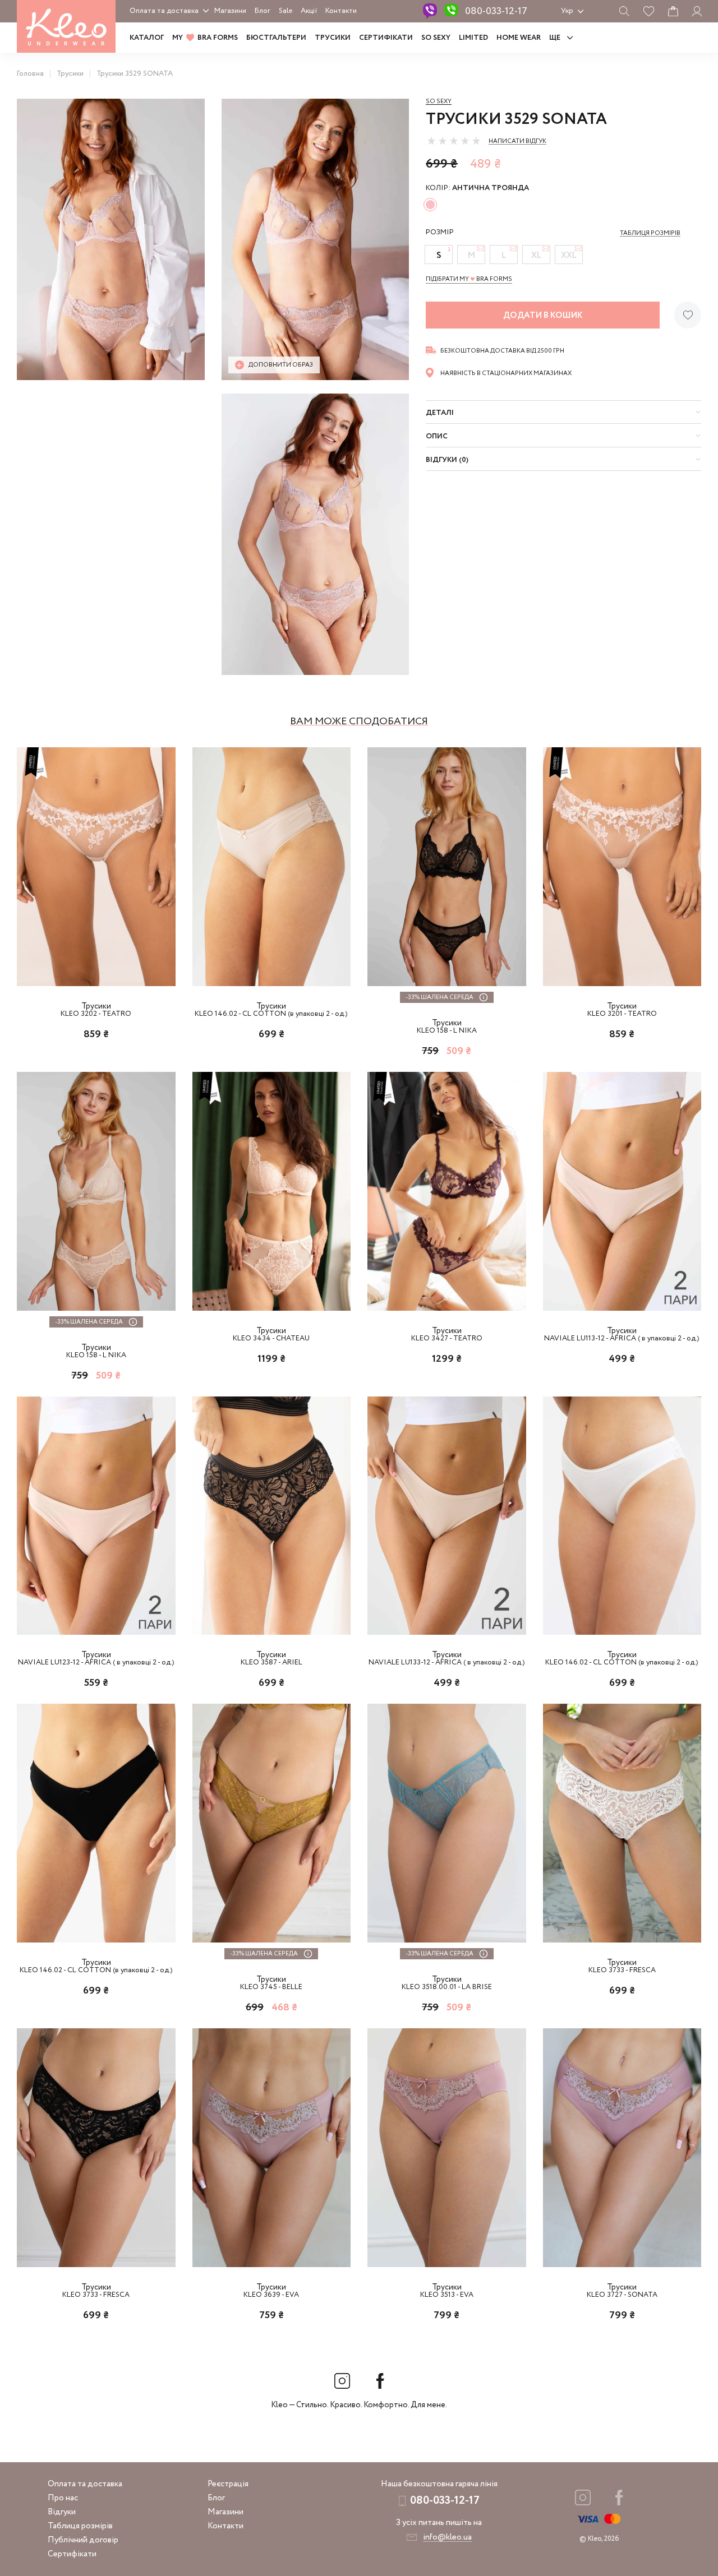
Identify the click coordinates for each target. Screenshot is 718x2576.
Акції (309, 11)
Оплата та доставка (164, 11)
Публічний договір (83, 2540)
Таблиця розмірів (80, 2526)
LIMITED (473, 38)
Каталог (147, 38)
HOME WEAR (519, 38)
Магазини (230, 11)
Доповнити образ (281, 365)
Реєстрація (228, 2484)
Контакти (341, 11)
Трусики (333, 38)
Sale (286, 11)
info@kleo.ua (447, 2537)
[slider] (454, 141)
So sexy (439, 101)
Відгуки (62, 2512)
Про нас (63, 2498)
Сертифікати (386, 38)
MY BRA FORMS (205, 38)
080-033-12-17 (496, 11)
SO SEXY (436, 38)
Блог (263, 11)
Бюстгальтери (276, 38)
